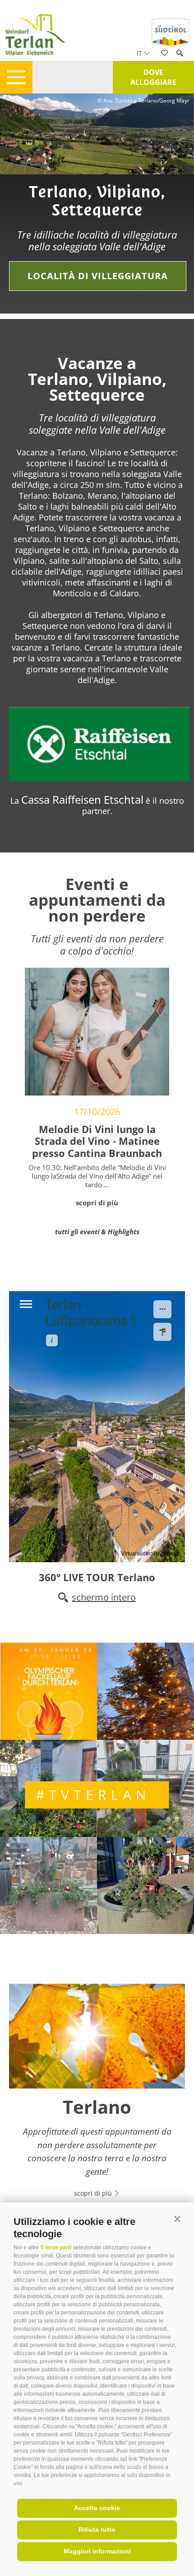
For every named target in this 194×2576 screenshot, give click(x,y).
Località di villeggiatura (98, 276)
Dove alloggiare (153, 77)
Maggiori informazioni (97, 2551)
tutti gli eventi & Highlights (97, 1232)
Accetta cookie (97, 2508)
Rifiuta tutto (97, 2529)
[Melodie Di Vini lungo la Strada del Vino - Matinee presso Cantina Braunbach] (97, 1031)
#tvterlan (93, 1795)
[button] (177, 2219)
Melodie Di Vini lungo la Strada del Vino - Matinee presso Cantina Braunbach (97, 1141)
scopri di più (97, 1203)
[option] (97, 204)
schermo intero (104, 1597)
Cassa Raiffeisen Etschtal (82, 799)
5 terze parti (56, 2248)
